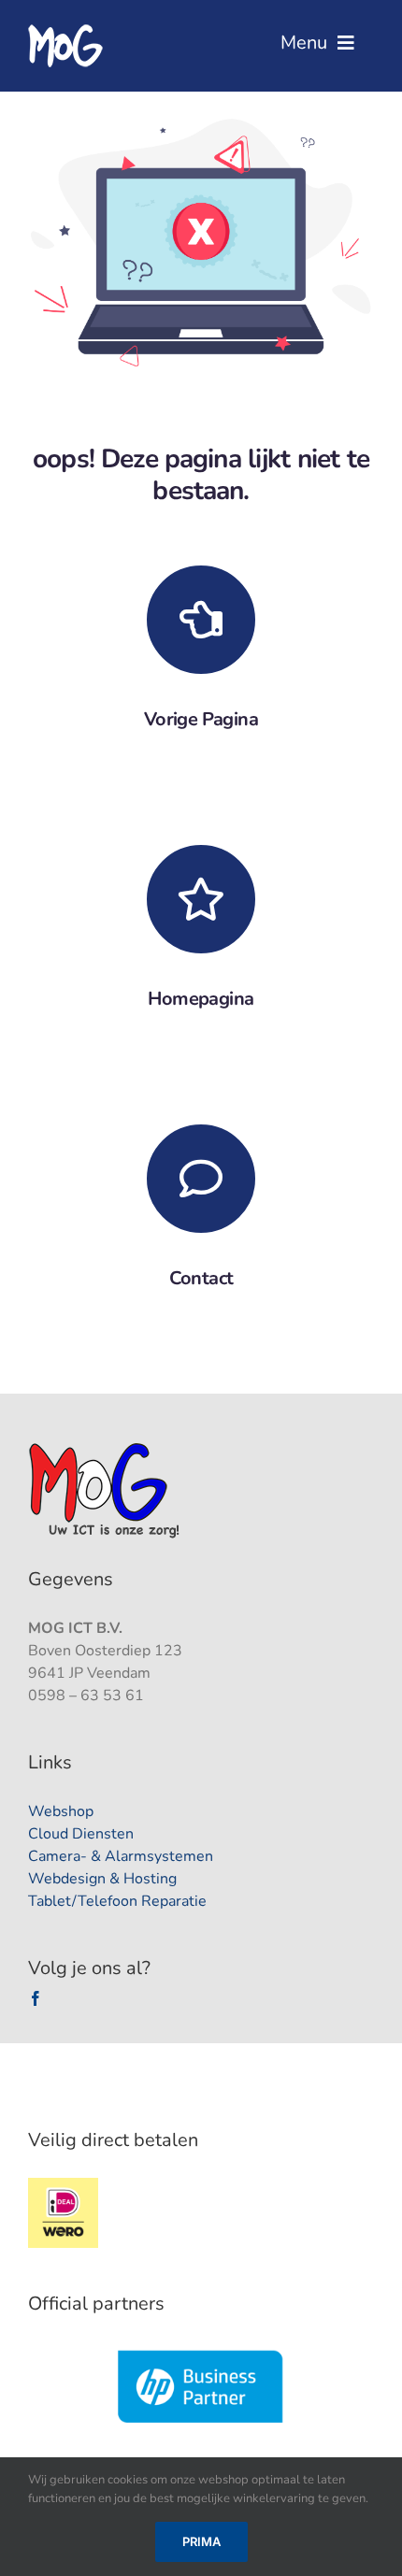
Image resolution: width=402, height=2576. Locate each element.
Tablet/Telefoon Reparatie (117, 1901)
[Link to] (201, 620)
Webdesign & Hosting (102, 1879)
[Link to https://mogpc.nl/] (201, 899)
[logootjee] (106, 1448)
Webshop (61, 1811)
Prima (201, 2541)
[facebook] (36, 1998)
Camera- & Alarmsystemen (121, 1856)
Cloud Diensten (81, 1834)
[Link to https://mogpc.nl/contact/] (201, 1179)
